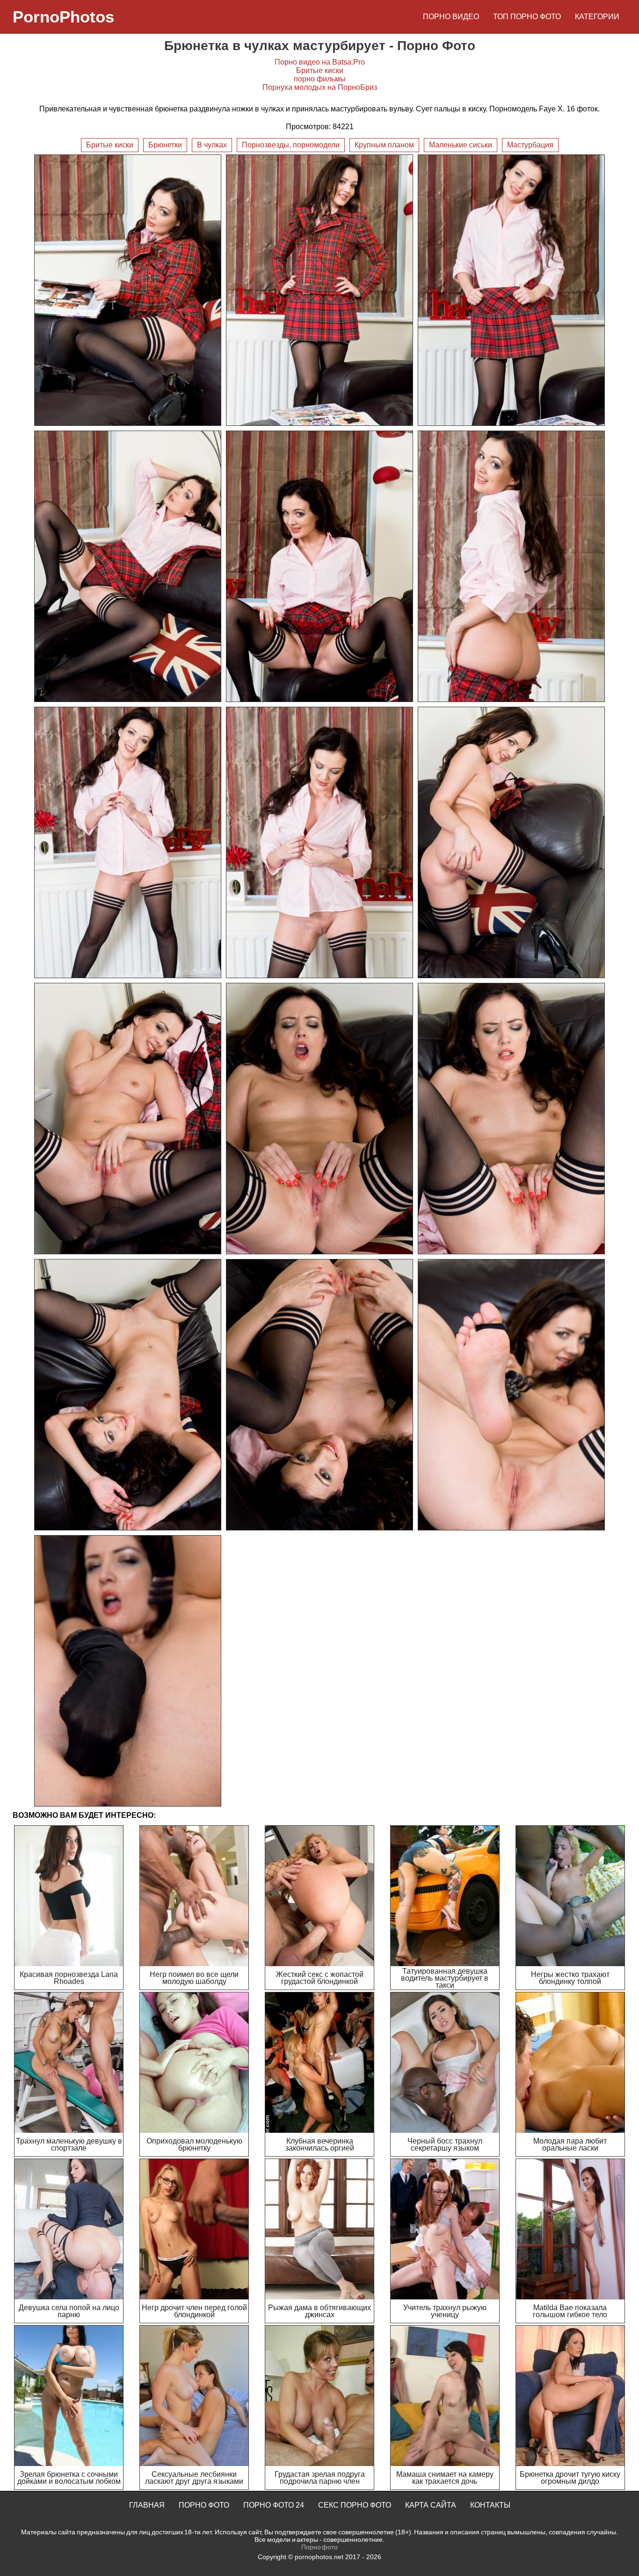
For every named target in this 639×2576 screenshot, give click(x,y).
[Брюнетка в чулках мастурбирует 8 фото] (319, 842)
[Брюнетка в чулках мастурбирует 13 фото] (128, 1395)
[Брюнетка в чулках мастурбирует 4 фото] (128, 566)
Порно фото (204, 2505)
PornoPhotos (63, 17)
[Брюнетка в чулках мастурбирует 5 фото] (319, 566)
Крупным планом (384, 145)
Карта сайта (431, 2505)
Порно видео (451, 17)
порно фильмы (320, 79)
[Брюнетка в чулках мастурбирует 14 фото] (319, 1395)
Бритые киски (320, 70)
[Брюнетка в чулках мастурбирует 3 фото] (511, 290)
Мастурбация (530, 145)
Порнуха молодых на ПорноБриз (320, 87)
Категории (597, 17)
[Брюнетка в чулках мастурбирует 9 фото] (511, 842)
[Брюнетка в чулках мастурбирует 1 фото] (128, 290)
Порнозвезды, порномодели (291, 145)
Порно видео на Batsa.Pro (320, 62)
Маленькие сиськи (461, 145)
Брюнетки (165, 145)
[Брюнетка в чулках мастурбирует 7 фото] (128, 842)
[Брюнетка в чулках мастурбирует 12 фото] (511, 1119)
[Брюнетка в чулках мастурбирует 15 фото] (511, 1395)
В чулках (212, 145)
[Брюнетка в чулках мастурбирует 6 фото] (511, 566)
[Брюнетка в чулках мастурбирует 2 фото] (319, 290)
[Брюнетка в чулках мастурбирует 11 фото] (319, 1119)
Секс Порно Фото (355, 2505)
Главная (147, 2505)
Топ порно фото (527, 17)
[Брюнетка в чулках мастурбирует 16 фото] (128, 1671)
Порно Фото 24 (274, 2505)
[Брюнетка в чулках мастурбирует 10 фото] (128, 1119)
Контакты (490, 2505)
